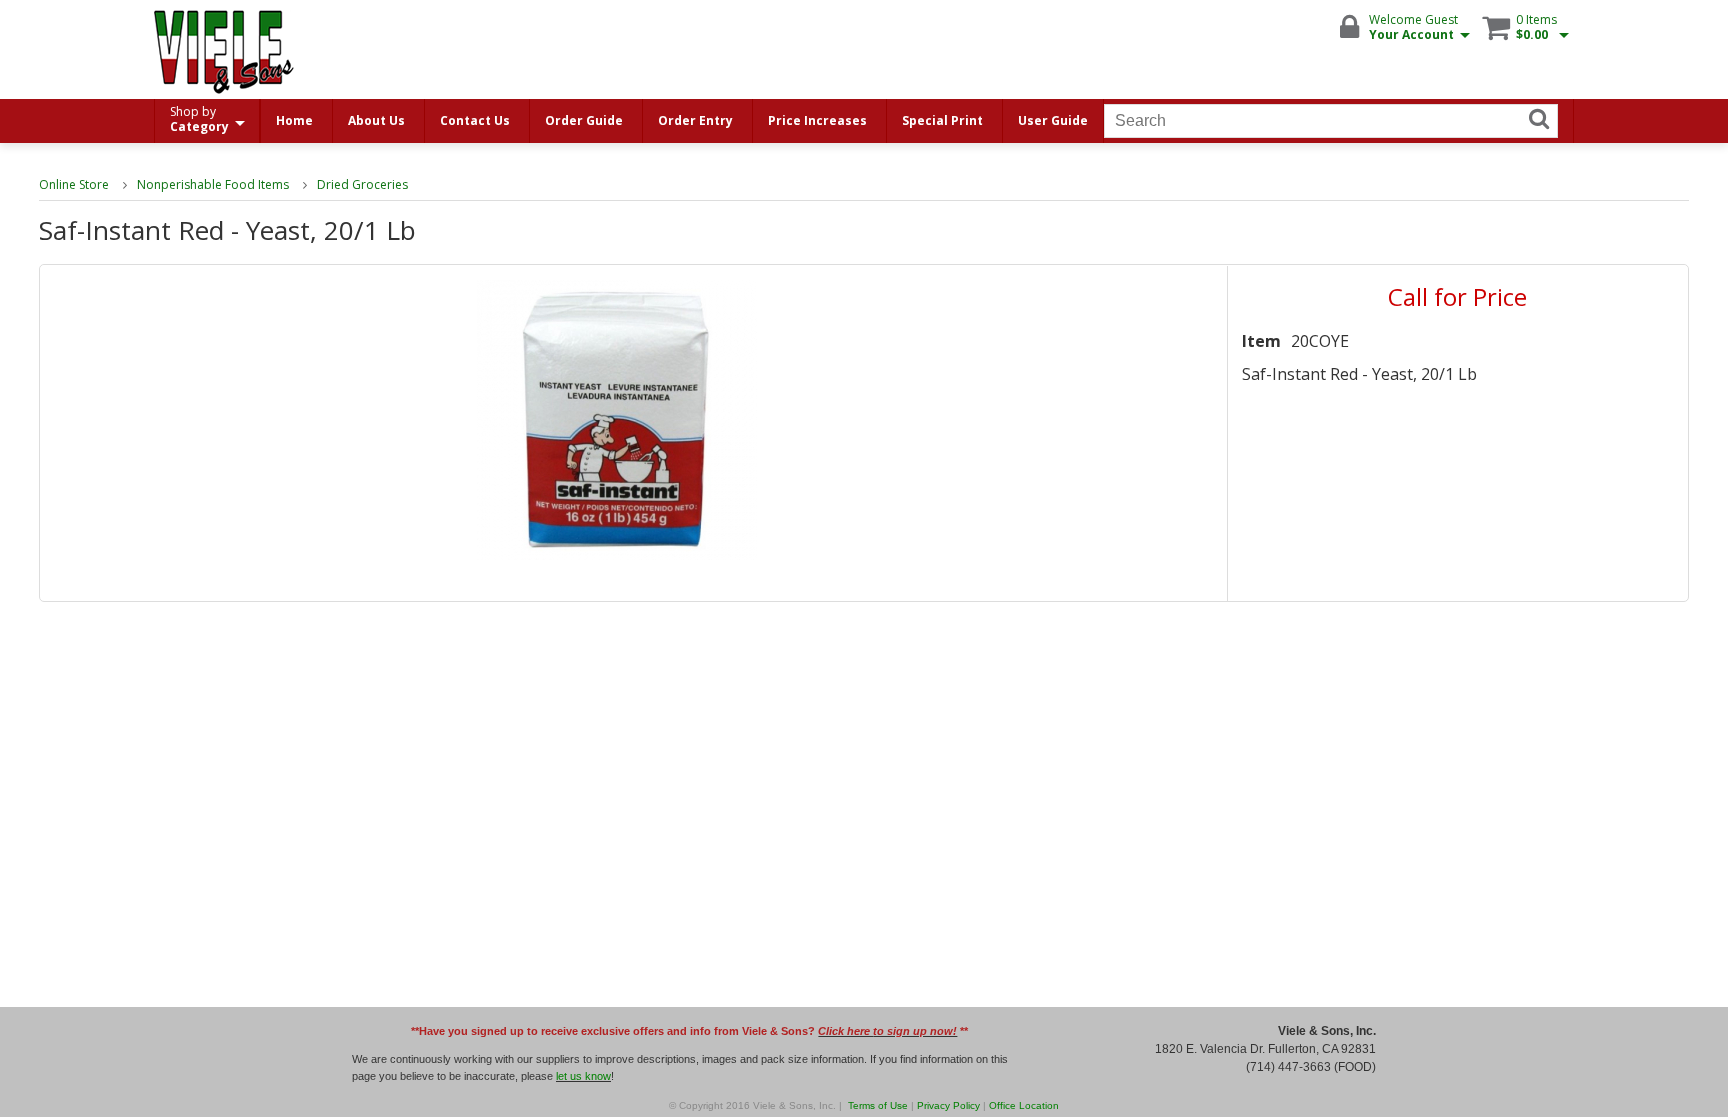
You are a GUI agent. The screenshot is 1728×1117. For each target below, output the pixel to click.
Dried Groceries (362, 184)
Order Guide (584, 120)
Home (294, 120)
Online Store (74, 184)
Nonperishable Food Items (213, 184)
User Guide (1053, 120)
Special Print (942, 120)
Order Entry (695, 120)
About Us (376, 120)
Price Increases (817, 120)
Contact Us (475, 120)
